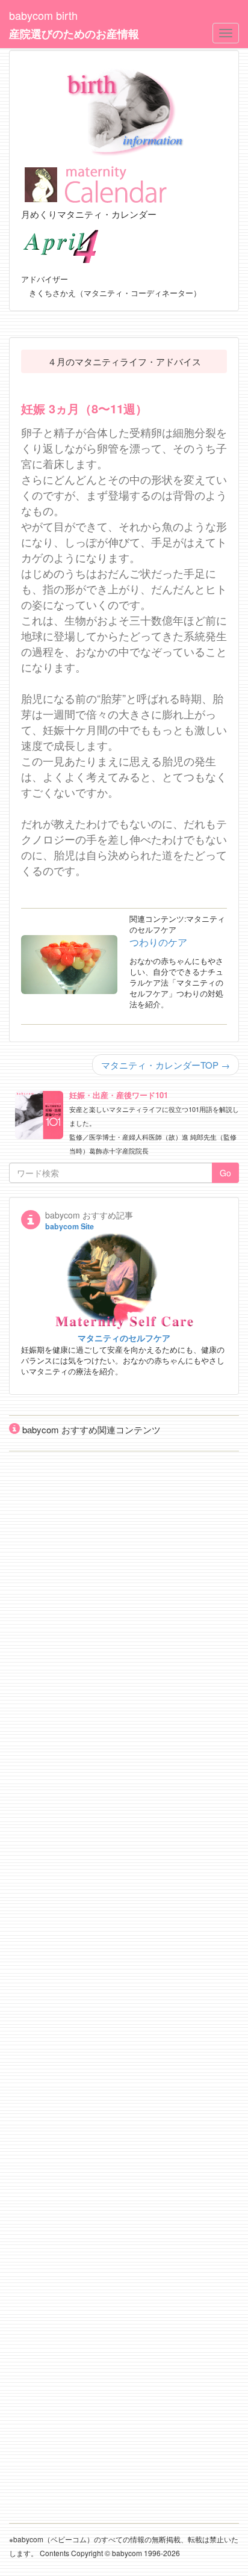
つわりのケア (158, 942)
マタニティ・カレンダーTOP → (166, 1065)
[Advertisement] (124, 1978)
